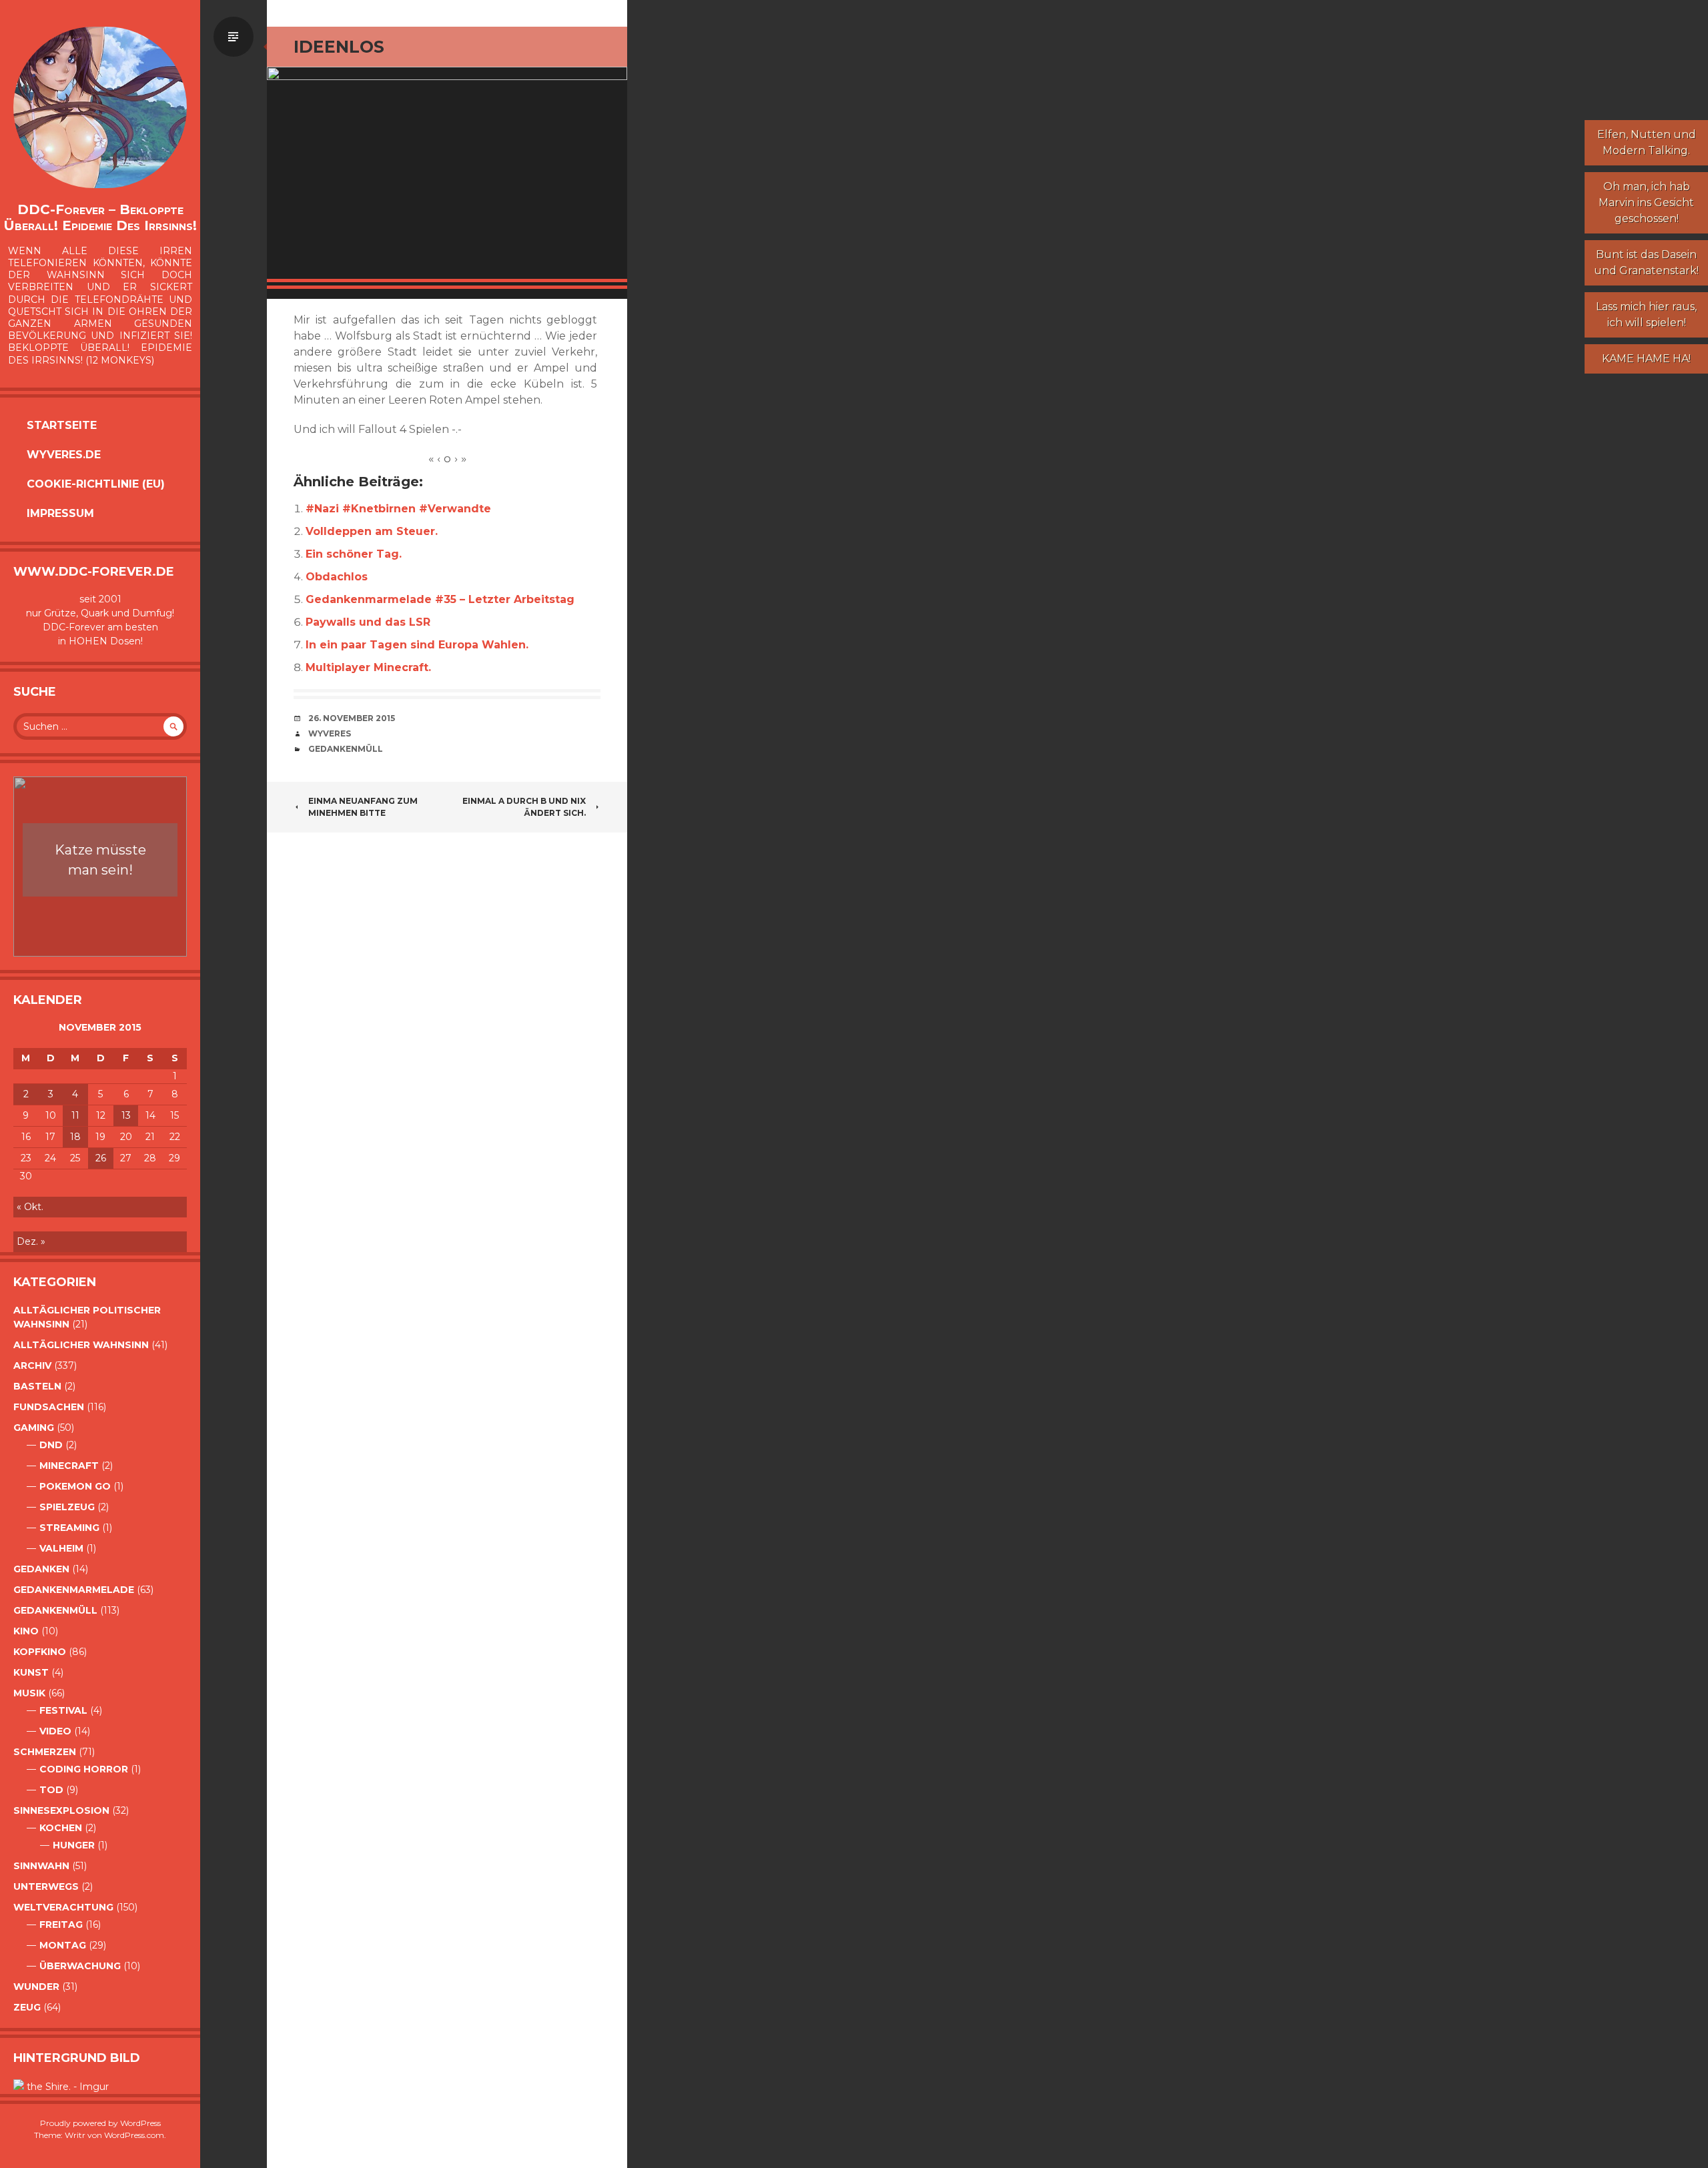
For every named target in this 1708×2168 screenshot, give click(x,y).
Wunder (36, 1987)
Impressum (60, 513)
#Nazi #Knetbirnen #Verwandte (398, 509)
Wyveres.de (64, 455)
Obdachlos (337, 577)
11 (75, 1115)
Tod (51, 1790)
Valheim (61, 1548)
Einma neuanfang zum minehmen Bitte (363, 807)
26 (101, 1158)
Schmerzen (45, 1752)
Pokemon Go (75, 1486)
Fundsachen (49, 1407)
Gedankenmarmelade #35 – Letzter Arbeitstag (440, 599)
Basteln (37, 1386)
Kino (26, 1631)
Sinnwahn (41, 1866)
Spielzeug (67, 1507)
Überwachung (80, 1966)
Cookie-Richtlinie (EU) (96, 484)
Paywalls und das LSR (368, 622)
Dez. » (31, 1241)
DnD (51, 1445)
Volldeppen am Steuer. (372, 531)
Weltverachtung (63, 1907)
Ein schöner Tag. (354, 554)
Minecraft (69, 1466)
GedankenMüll (55, 1610)
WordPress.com (134, 2135)
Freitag (61, 1925)
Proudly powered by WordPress (100, 2123)
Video (55, 1731)
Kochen (61, 1828)
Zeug (27, 2007)
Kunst (31, 1672)
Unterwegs (46, 1886)
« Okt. (30, 1207)
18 (75, 1137)
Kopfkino (40, 1652)
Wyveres (330, 733)
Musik (29, 1693)
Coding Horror (84, 1769)
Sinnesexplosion (61, 1810)
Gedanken (41, 1569)
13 (126, 1115)
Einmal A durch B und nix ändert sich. (524, 807)
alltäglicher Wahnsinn (81, 1345)
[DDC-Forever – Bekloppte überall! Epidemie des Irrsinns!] (100, 107)
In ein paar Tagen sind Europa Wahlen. (417, 645)
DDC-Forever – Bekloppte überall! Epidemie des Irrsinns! (100, 217)
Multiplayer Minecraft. (368, 667)
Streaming (69, 1528)
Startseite (62, 425)
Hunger (74, 1845)
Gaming (34, 1428)
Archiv (32, 1366)
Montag (63, 1945)
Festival (63, 1710)
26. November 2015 (352, 718)
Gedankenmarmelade (74, 1590)
